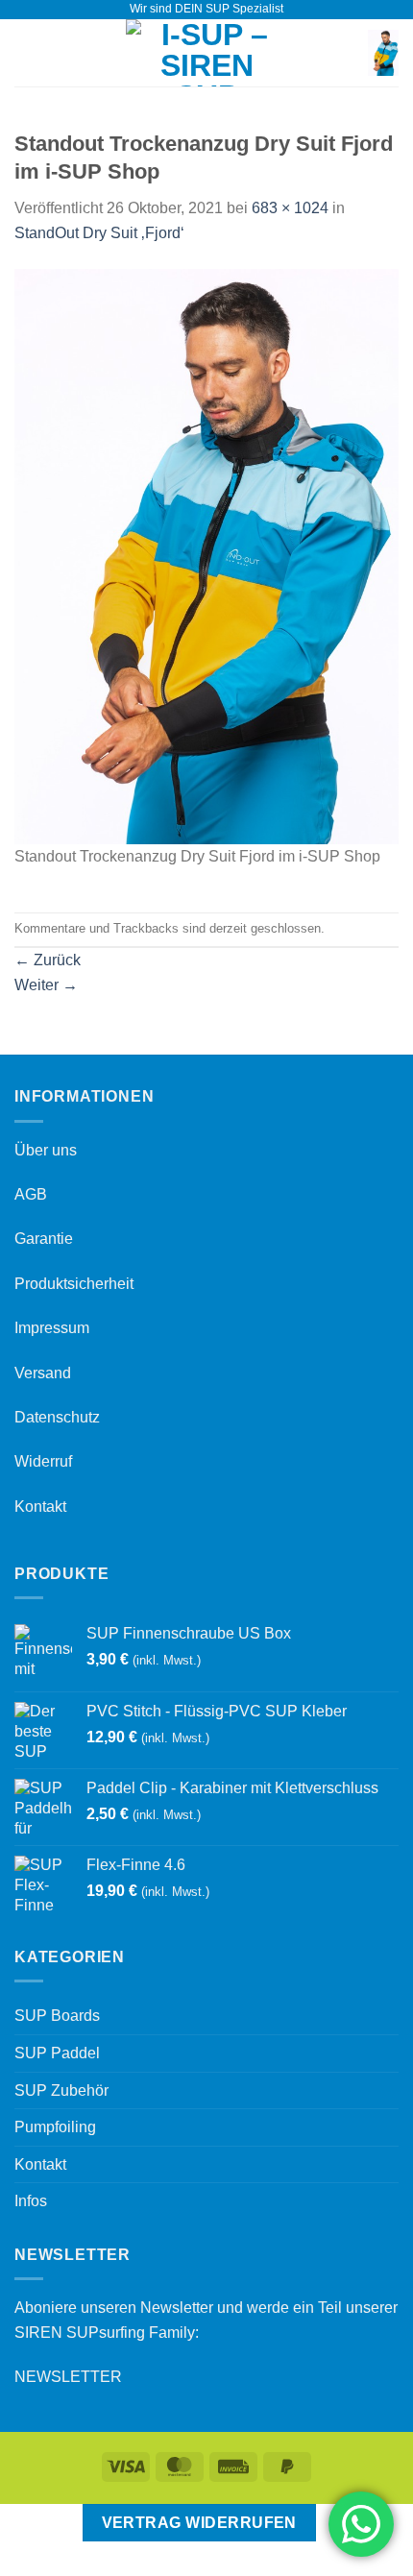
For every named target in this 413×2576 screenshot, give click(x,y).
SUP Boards (57, 2016)
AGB (31, 1194)
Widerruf (43, 1461)
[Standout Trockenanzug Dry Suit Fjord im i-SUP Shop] (206, 556)
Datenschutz (57, 1417)
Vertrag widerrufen (199, 2523)
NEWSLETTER (68, 2377)
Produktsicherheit (74, 1284)
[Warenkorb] (383, 53)
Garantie (44, 1239)
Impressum (52, 1328)
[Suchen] (347, 53)
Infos (31, 2201)
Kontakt (40, 1507)
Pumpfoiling (55, 2127)
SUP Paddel (57, 2053)
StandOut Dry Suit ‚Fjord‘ (99, 233)
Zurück (48, 960)
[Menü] (26, 52)
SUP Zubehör (61, 2090)
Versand (43, 1373)
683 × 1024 (290, 208)
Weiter (46, 985)
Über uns (46, 1150)
